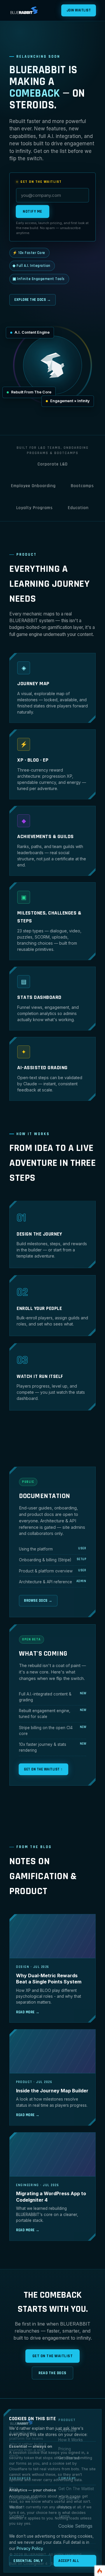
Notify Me (33, 211)
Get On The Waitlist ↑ (43, 1769)
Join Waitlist (79, 10)
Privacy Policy (30, 2548)
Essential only (28, 2561)
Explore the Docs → (33, 300)
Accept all (69, 2561)
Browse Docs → (38, 1601)
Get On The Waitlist (53, 2356)
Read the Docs (52, 2373)
